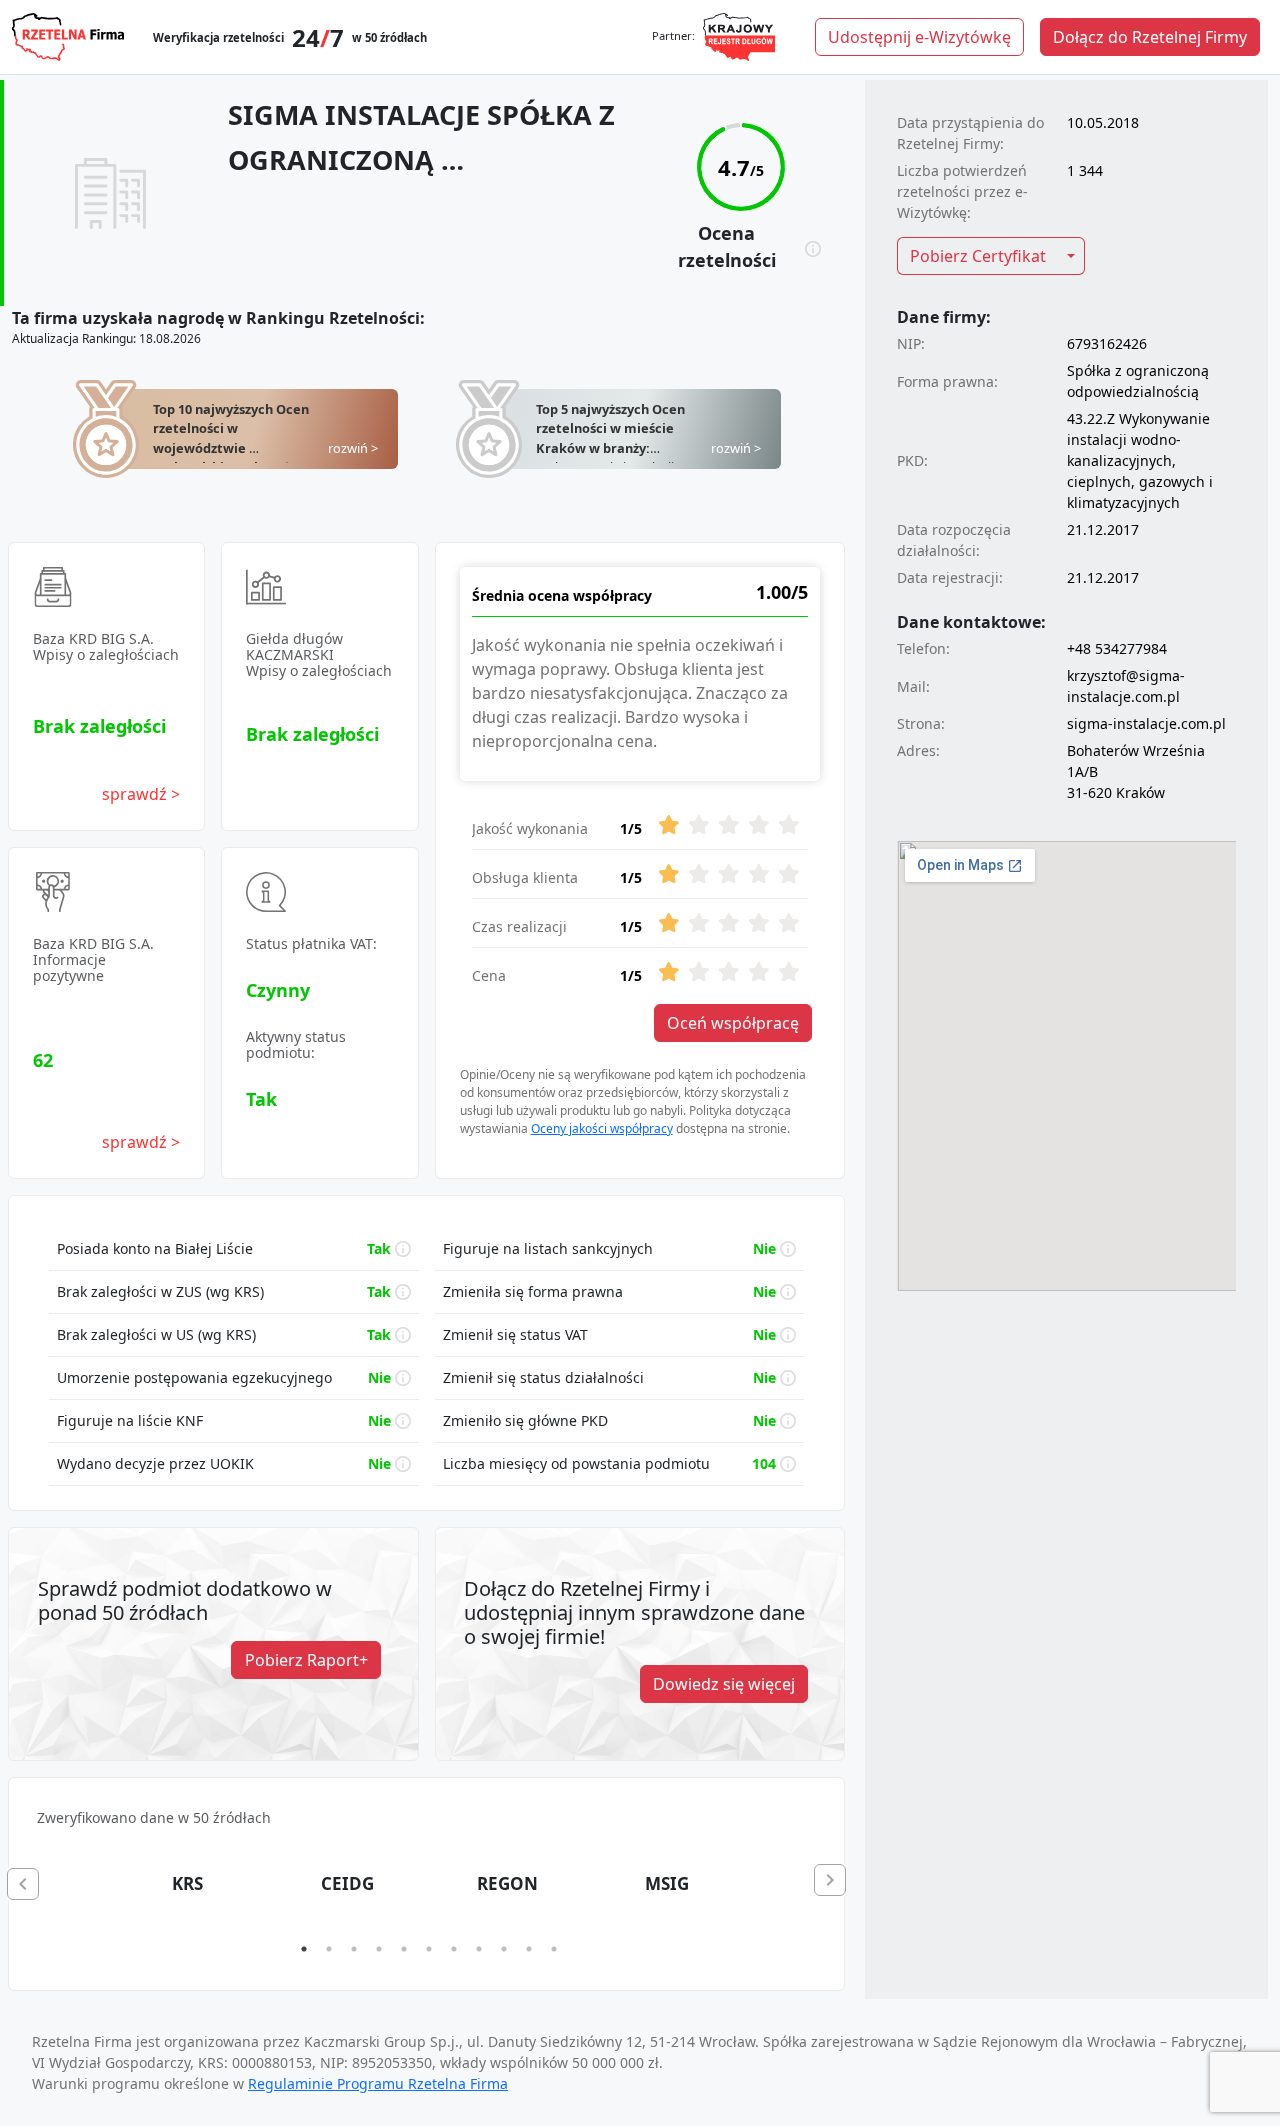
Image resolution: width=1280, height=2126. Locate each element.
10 (529, 1949)
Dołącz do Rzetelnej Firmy (1150, 37)
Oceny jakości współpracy (602, 1128)
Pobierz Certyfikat (978, 256)
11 (554, 1949)
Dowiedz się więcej (724, 1684)
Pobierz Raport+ (306, 1660)
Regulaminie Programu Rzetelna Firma (378, 2083)
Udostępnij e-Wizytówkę (919, 37)
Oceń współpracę (733, 1023)
